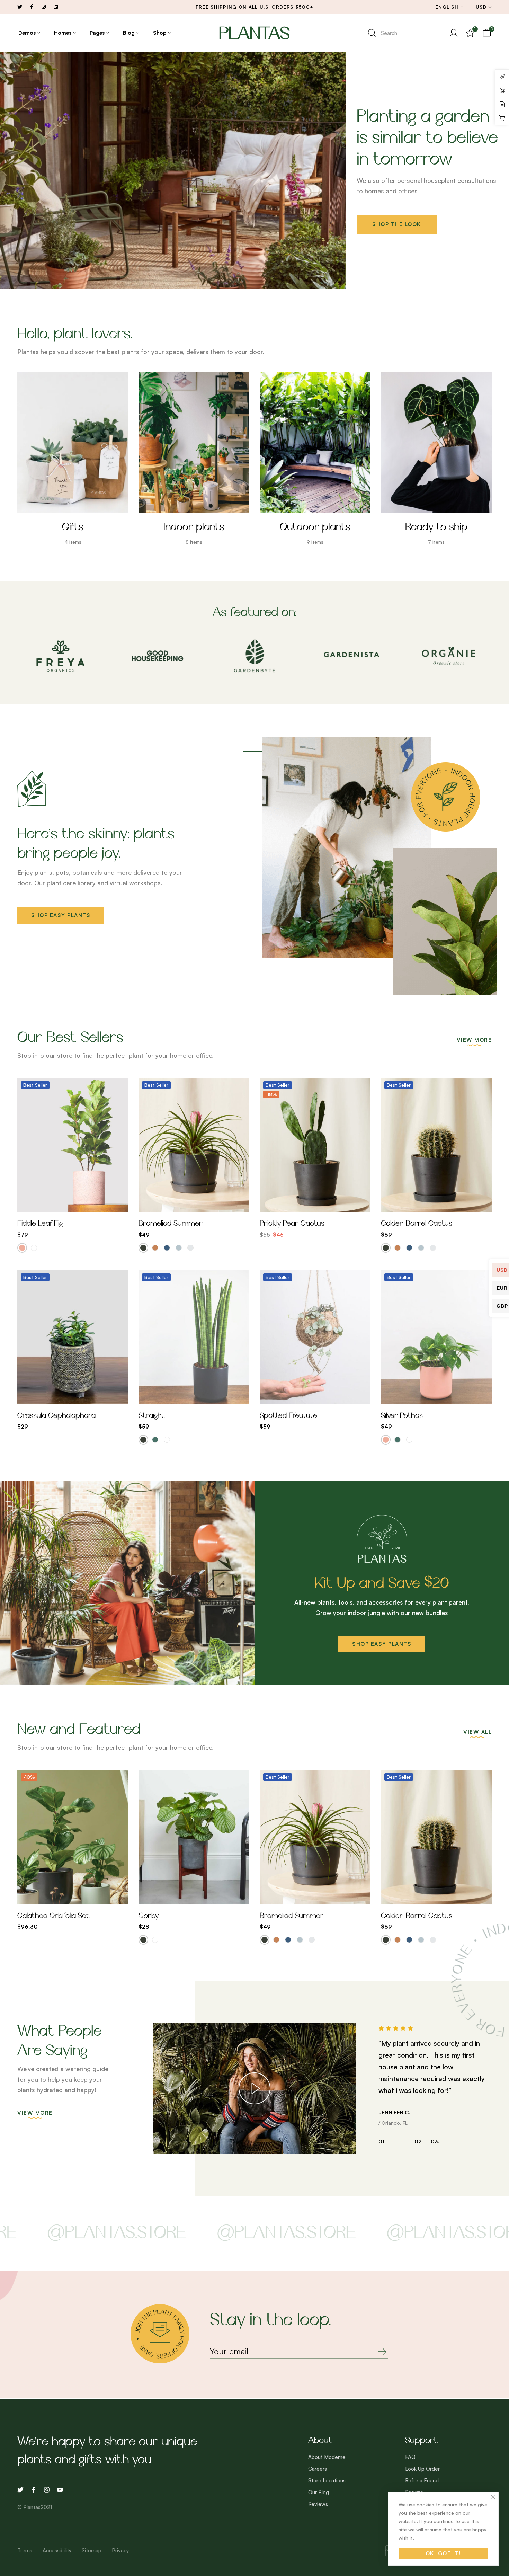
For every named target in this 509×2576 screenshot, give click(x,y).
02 (419, 2142)
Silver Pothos (402, 1416)
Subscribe (376, 2352)
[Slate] (179, 1248)
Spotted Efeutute (288, 1416)
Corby (149, 1916)
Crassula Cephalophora (56, 1416)
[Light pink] (22, 1248)
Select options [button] (89, 1897)
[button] (61, 915)
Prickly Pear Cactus (292, 1224)
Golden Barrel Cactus (417, 1224)
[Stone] (190, 1248)
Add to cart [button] (332, 1205)
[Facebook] (34, 2490)
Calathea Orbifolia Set (53, 1916)
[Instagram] (47, 2490)
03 (435, 2142)
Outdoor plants (315, 528)
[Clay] (155, 1248)
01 (382, 2142)
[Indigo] (167, 1248)
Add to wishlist (56, 1205)
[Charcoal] (143, 1248)
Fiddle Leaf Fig (40, 1224)
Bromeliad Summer (171, 1224)
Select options (89, 1205)
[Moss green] (155, 1440)
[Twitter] (20, 2490)
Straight (151, 1416)
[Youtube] (60, 2490)
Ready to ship (436, 528)
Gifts (73, 528)
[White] (34, 1248)
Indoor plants (194, 528)
